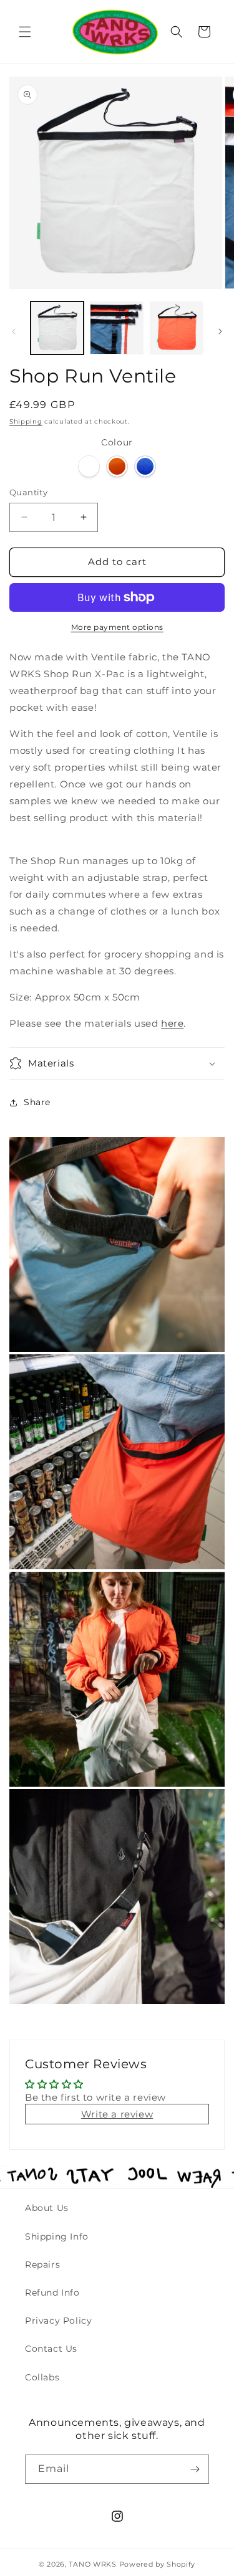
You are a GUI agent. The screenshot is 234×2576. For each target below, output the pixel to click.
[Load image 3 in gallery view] (176, 328)
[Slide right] (220, 331)
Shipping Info (57, 2236)
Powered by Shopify (158, 2564)
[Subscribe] (195, 2469)
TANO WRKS (92, 2564)
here (172, 1023)
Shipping (26, 421)
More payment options (117, 627)
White (89, 466)
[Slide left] (14, 331)
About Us (47, 2208)
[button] (25, 32)
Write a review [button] (117, 2114)
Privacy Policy (58, 2321)
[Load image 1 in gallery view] (57, 328)
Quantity (28, 492)
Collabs (42, 2377)
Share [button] (37, 1102)
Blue (145, 466)
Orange (117, 466)
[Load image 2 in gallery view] (116, 328)
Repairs (42, 2265)
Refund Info (52, 2293)
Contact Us (51, 2349)
